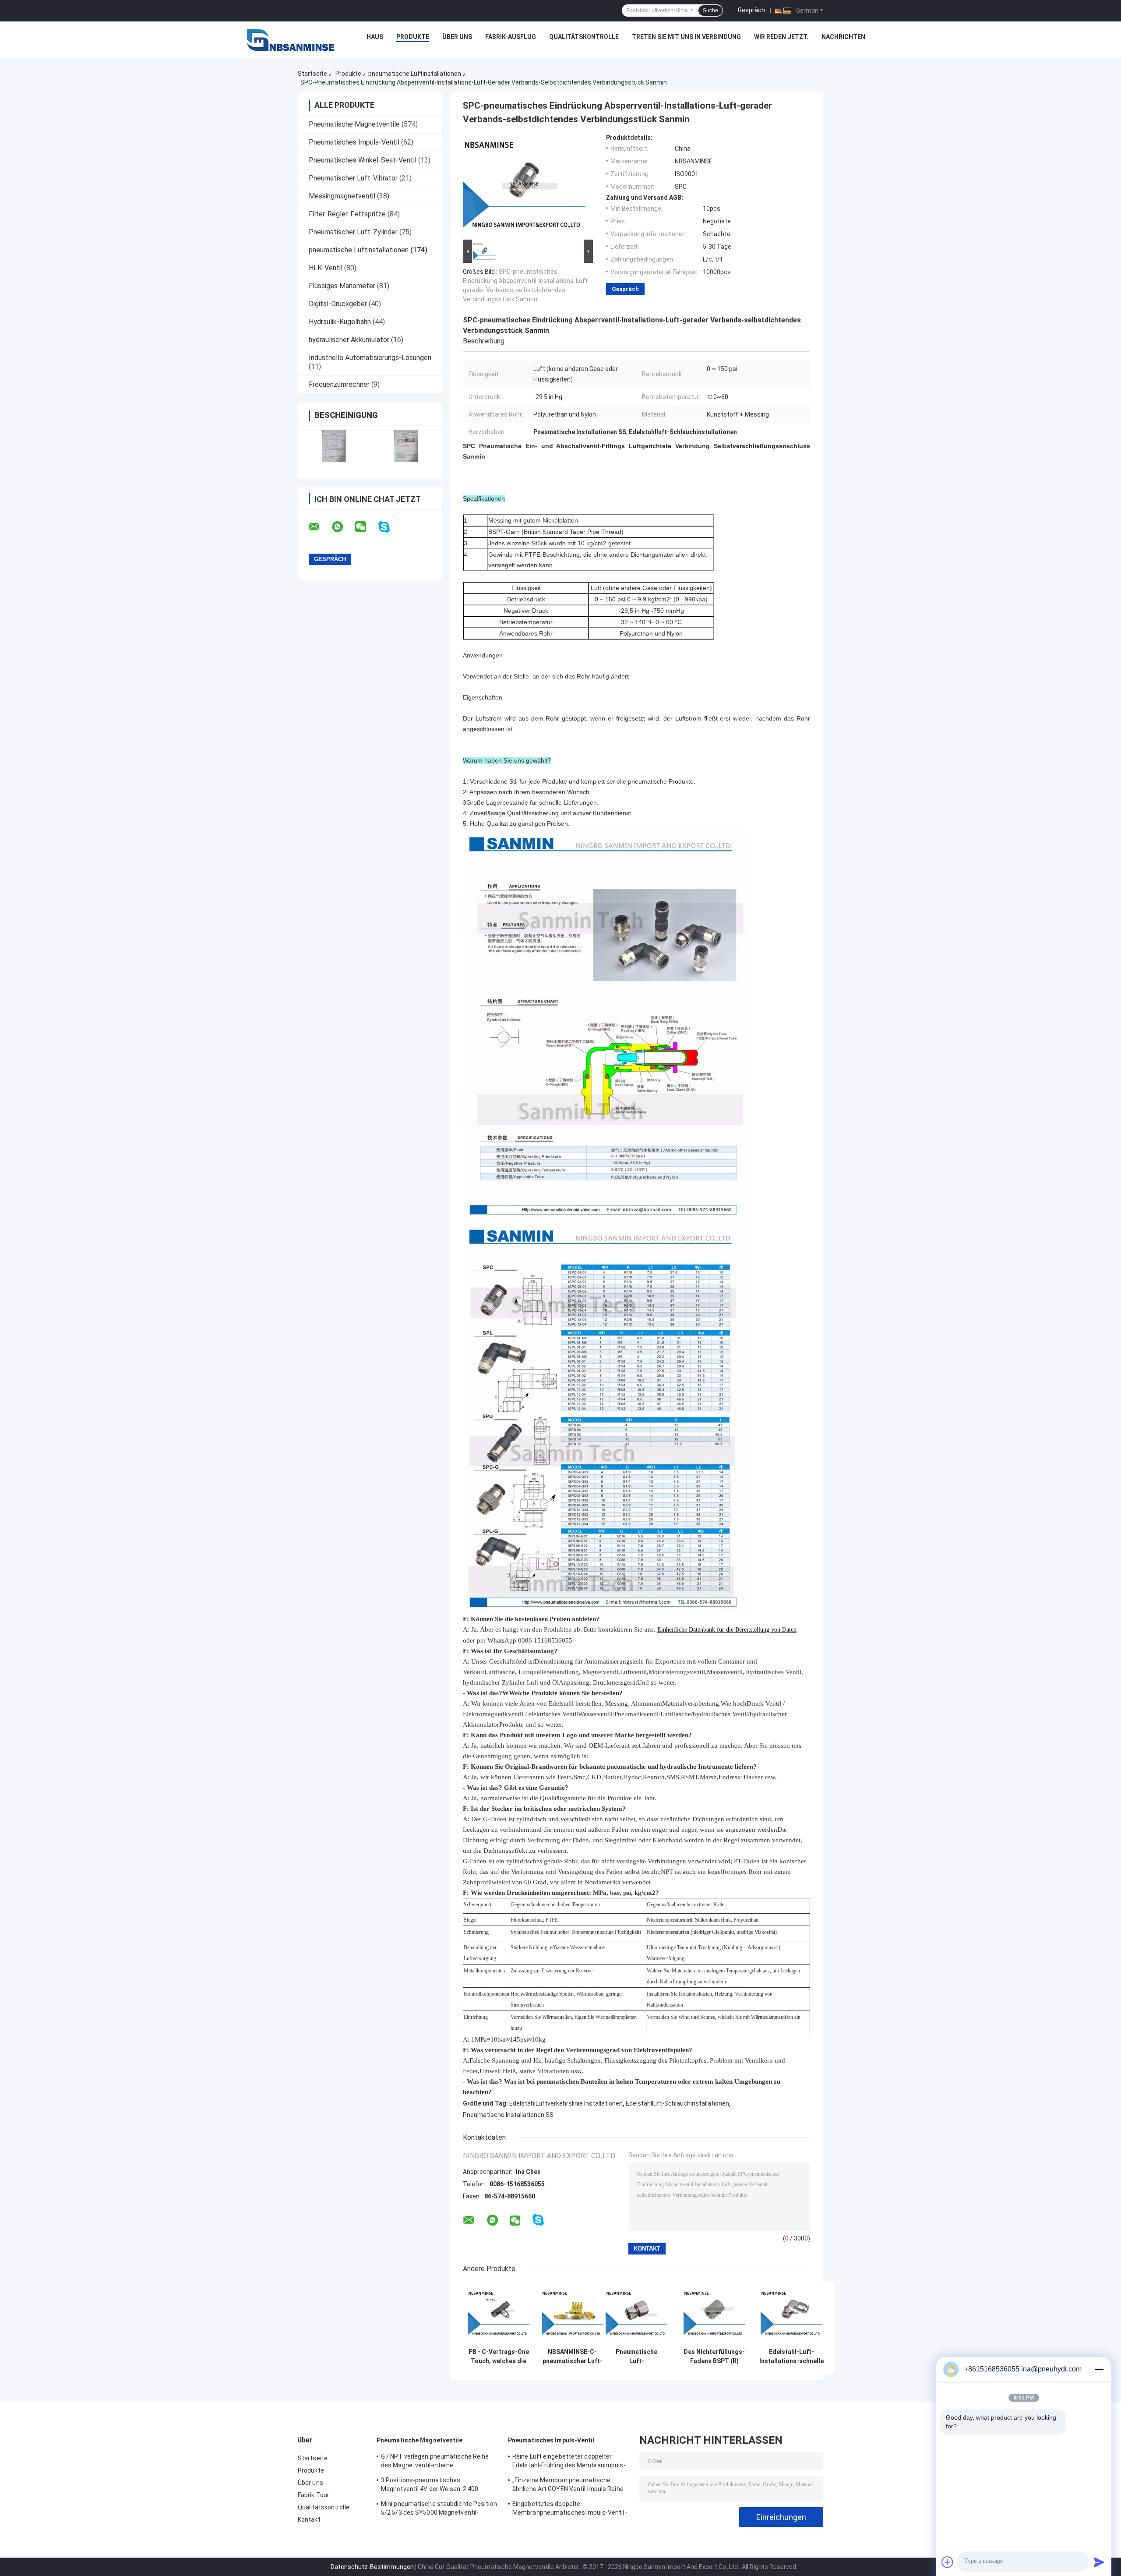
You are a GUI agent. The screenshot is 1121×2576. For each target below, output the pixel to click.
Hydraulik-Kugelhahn (340, 322)
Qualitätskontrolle (584, 37)
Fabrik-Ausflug (511, 37)
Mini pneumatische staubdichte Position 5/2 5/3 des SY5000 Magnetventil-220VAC (439, 2509)
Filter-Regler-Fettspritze (347, 214)
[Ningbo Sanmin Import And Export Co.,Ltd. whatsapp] (343, 527)
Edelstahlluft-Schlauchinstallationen (677, 2103)
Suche (710, 11)
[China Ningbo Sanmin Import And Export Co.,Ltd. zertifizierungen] (334, 446)
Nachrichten (843, 37)
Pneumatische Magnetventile (354, 124)
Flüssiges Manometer (342, 286)
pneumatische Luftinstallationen (415, 74)
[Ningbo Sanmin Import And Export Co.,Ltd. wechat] (366, 527)
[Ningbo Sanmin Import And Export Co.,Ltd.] (291, 39)
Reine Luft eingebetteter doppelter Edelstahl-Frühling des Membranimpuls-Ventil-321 (569, 2462)
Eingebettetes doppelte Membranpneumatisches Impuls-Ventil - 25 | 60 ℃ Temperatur (570, 2509)
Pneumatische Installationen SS (508, 2115)
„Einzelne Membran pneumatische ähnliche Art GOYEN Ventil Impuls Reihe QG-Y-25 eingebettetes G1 (568, 2486)
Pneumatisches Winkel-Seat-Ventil (363, 160)
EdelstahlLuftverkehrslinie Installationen (566, 2103)
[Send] (1099, 2562)
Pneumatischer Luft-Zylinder (353, 232)
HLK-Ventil (326, 268)
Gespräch (751, 10)
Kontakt (309, 2519)
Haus (375, 37)
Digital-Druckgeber (338, 304)
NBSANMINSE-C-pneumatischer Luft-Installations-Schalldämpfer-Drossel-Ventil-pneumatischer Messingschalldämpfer (572, 2357)
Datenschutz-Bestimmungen (372, 2567)
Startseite (312, 74)
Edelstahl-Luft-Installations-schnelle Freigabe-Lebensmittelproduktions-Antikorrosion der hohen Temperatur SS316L (791, 2357)
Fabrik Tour (314, 2495)
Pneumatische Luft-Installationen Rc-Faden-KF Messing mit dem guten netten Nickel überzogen (636, 2357)
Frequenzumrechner (339, 384)
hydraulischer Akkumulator (349, 340)
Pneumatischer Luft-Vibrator (353, 178)
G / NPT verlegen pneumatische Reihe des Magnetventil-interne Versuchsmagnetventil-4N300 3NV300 (436, 2462)
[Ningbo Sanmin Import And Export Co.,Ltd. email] (320, 527)
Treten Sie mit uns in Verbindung (686, 37)
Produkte (413, 37)
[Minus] (1099, 2369)
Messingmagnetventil (342, 196)
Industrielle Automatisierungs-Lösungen (370, 358)
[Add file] (948, 2562)
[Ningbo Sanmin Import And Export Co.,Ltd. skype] (390, 527)
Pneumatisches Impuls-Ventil (354, 142)
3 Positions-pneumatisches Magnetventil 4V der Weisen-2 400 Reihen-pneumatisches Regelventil (431, 2486)
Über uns (457, 37)
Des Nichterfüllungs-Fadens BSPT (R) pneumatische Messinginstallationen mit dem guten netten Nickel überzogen (714, 2357)
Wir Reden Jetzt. (781, 37)
